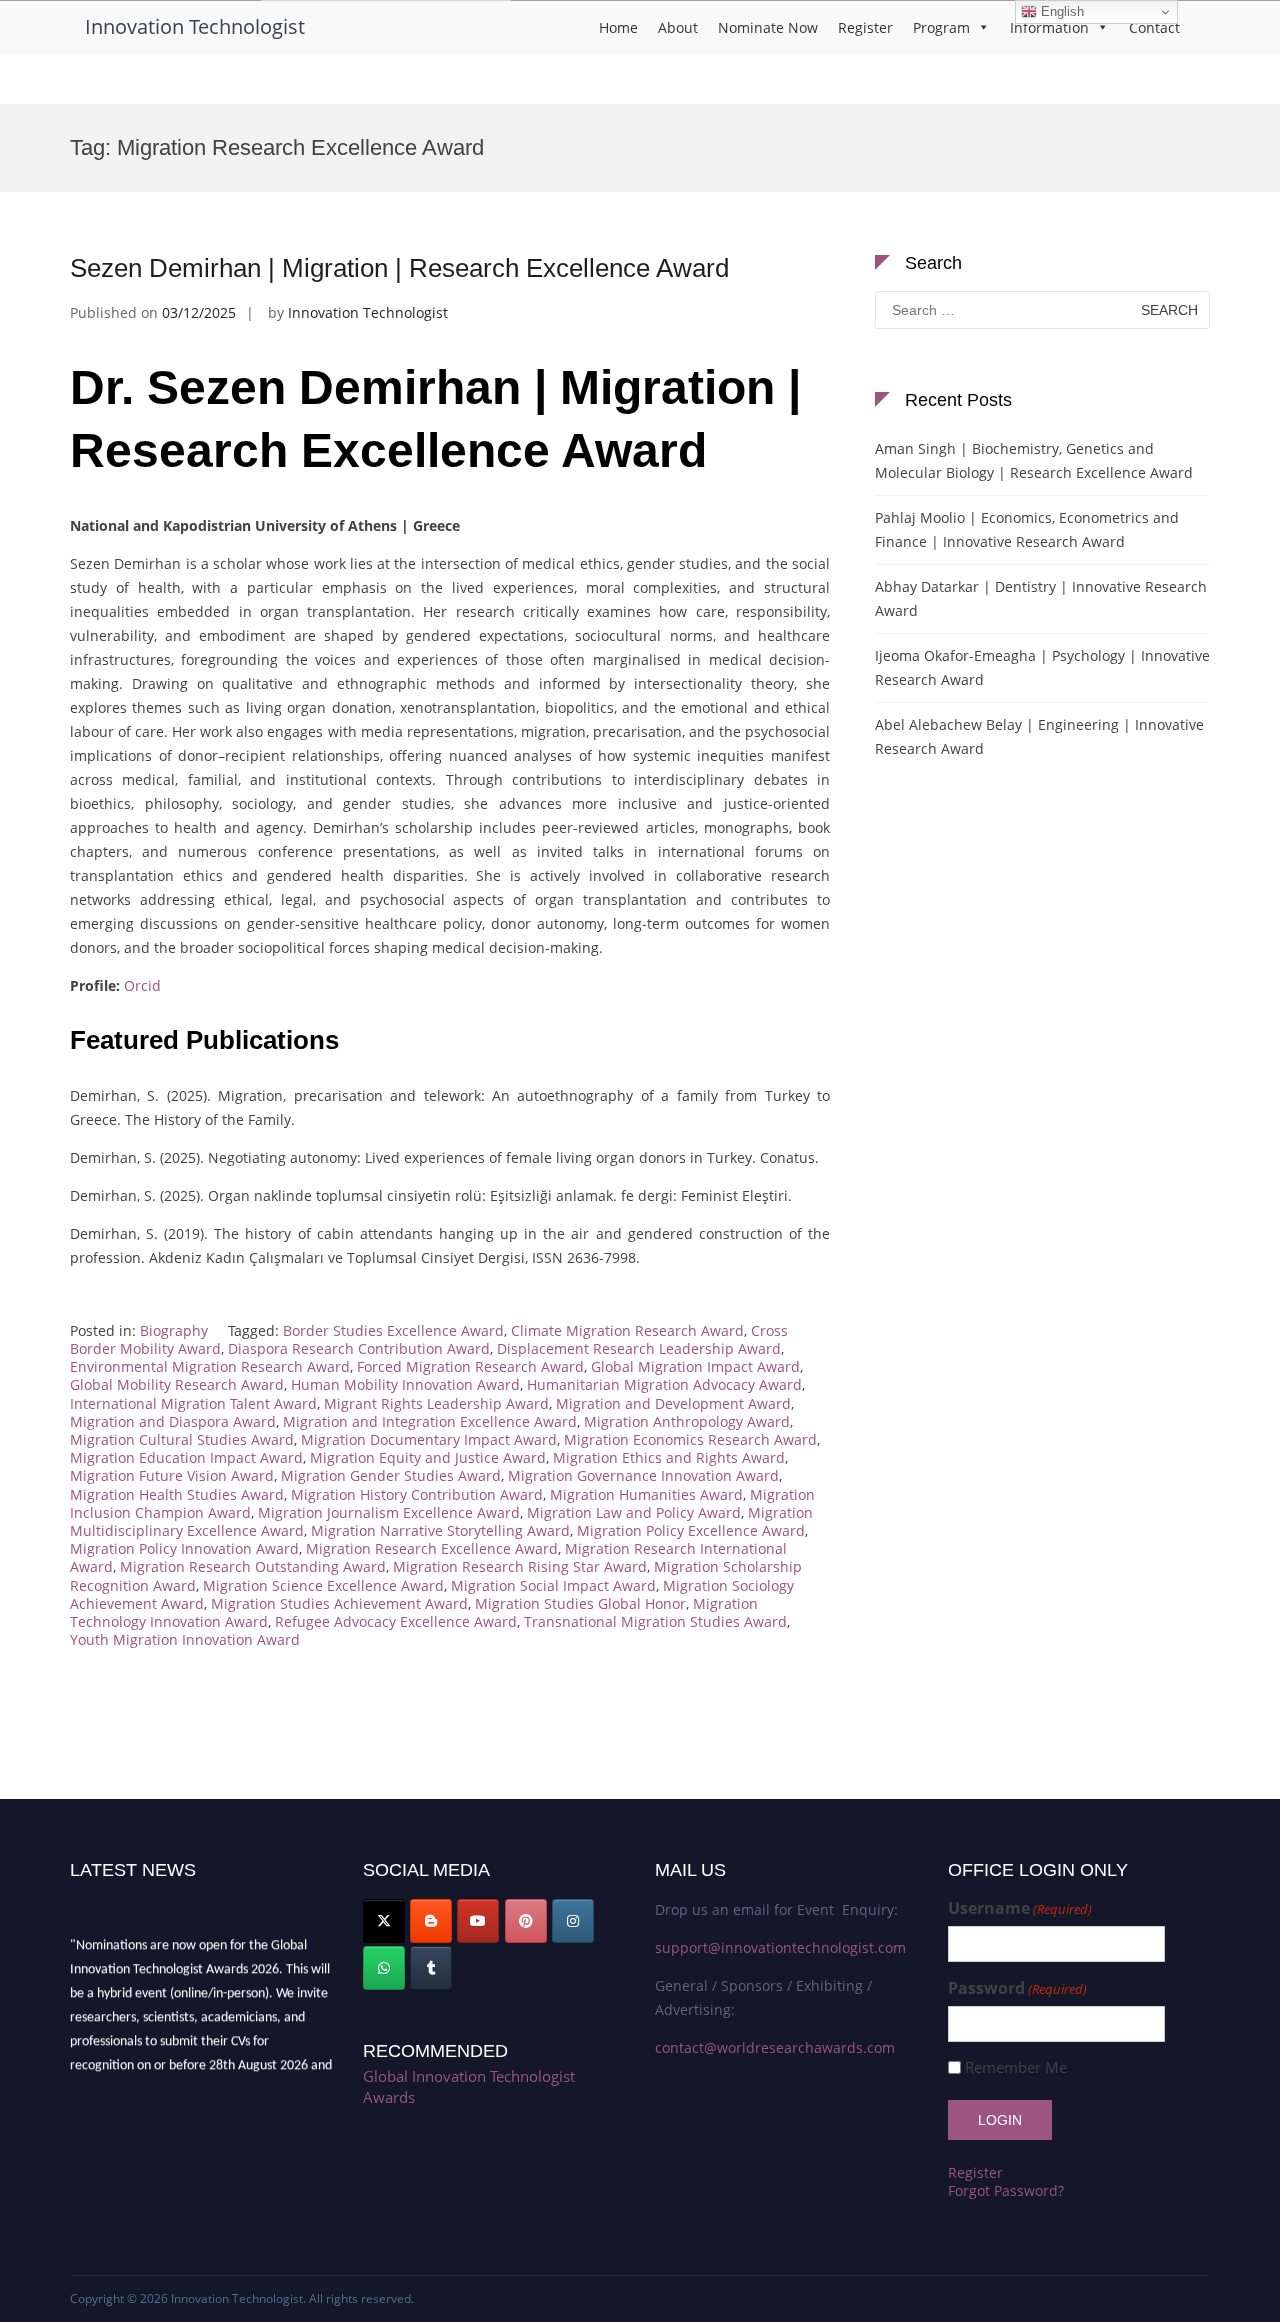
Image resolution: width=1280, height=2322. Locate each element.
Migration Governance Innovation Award (643, 1475)
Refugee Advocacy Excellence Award (396, 1621)
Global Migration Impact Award (695, 1366)
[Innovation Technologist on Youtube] (478, 1921)
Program (941, 27)
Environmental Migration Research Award (210, 1366)
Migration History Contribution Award (417, 1494)
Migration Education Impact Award (186, 1457)
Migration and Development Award (673, 1403)
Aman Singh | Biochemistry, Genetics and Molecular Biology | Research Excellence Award (1034, 460)
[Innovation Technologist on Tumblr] (431, 1968)
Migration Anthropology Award (687, 1421)
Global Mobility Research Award (177, 1384)
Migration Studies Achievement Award (339, 1603)
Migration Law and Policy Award (634, 1512)
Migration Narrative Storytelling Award (440, 1530)
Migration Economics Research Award (690, 1439)
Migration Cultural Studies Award (182, 1439)
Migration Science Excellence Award (323, 1585)
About (678, 27)
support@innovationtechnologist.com (780, 1947)
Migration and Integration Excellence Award (430, 1421)
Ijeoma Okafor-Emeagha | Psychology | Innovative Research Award (1042, 667)
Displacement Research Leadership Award (639, 1348)
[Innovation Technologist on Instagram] (573, 1921)
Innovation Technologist (195, 26)
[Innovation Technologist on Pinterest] (526, 1921)
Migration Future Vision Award (172, 1475)
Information (1049, 27)
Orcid (142, 985)
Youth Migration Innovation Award (185, 1639)
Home (618, 27)
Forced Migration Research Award (470, 1366)
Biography (174, 1330)
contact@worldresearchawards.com (775, 2047)
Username (1020, 1908)
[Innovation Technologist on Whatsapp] (384, 1968)
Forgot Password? (1006, 2190)
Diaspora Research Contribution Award (359, 1348)
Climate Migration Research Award (627, 1330)
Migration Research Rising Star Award (520, 1566)
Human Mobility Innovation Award (405, 1384)
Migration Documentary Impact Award (429, 1439)
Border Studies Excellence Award (393, 1330)
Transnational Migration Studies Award (655, 1621)
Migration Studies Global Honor (580, 1603)
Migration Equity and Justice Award (428, 1457)
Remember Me (1016, 2067)
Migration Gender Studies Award (391, 1475)
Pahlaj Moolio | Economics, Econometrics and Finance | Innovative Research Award (1027, 529)
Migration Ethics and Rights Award (669, 1457)
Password (1017, 1988)
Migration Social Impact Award (553, 1585)
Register (865, 27)
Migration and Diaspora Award (173, 1421)
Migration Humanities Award (646, 1494)
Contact (1154, 27)
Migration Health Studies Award (177, 1494)
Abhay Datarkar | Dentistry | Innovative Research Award (1041, 598)
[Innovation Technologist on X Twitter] (384, 1921)
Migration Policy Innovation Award (184, 1548)
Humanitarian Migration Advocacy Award (664, 1384)
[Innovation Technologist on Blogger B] (431, 1921)
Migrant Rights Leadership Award (436, 1403)
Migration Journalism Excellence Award (389, 1512)
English (1060, 11)
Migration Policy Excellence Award (691, 1530)
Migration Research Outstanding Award (253, 1566)
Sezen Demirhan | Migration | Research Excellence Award (399, 268)
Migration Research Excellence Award (432, 1548)
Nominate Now (768, 27)
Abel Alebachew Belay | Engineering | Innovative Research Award (1039, 736)
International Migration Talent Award (193, 1403)
